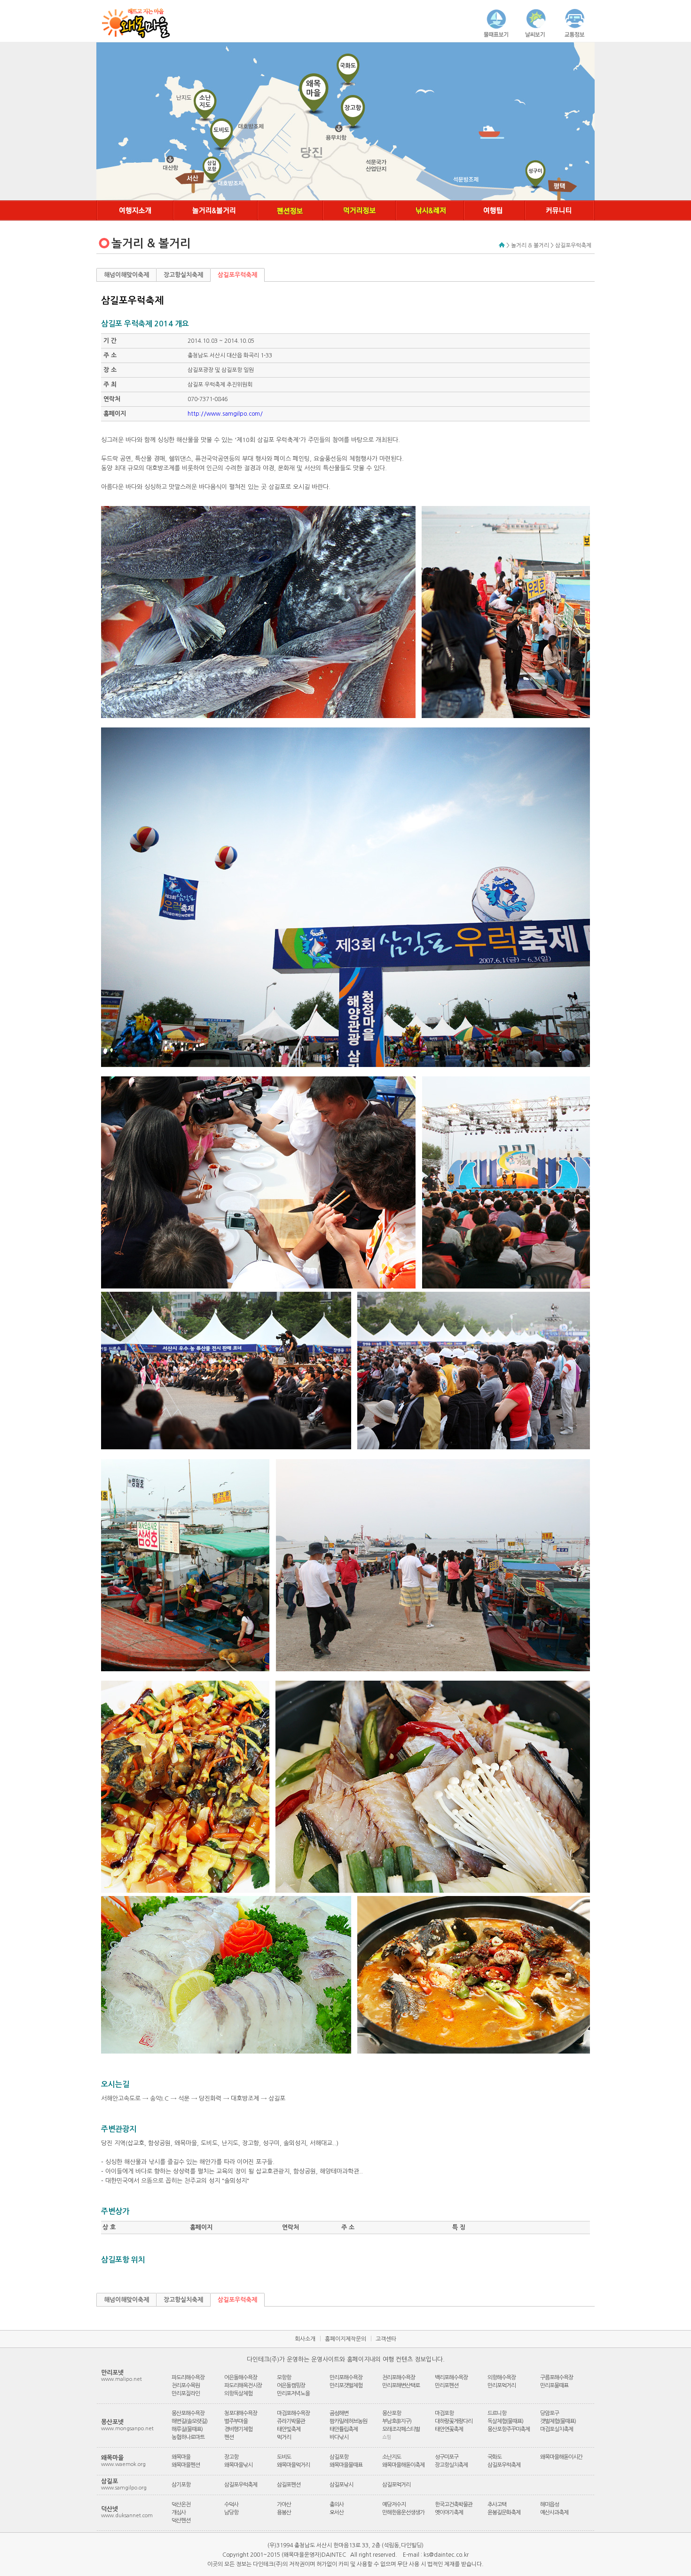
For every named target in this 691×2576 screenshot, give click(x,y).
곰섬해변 (339, 2413)
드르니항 (497, 2413)
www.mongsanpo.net (127, 2429)
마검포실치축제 (557, 2429)
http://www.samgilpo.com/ (225, 414)
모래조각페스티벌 (401, 2429)
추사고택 (497, 2505)
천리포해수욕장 (399, 2378)
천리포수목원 (186, 2386)
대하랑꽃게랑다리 (454, 2421)
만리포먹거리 (502, 2386)
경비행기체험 (238, 2429)
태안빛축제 (289, 2429)
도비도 (284, 2457)
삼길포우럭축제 (237, 275)
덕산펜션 (181, 2521)
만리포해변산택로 (401, 2386)
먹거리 (284, 2437)
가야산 (284, 2505)
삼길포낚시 (341, 2485)
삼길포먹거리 (396, 2485)
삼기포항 (181, 2485)
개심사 (179, 2513)
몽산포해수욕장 (188, 2413)
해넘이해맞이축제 (126, 275)
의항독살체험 (238, 2394)
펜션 (229, 2437)
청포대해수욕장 (241, 2413)
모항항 (284, 2378)
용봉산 (284, 2513)
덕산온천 (181, 2505)
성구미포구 (447, 2457)
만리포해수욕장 (346, 2378)
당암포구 (550, 2413)
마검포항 (444, 2413)
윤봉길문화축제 (504, 2513)
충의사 (337, 2505)
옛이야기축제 (449, 2513)
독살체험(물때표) (505, 2421)
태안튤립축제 (344, 2429)
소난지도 (392, 2457)
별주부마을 (236, 2421)
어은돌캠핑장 (291, 2386)
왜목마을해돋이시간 (561, 2457)
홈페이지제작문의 (345, 2339)
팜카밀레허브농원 (348, 2421)
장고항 (231, 2457)
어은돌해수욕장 (241, 2378)
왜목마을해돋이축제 (403, 2465)
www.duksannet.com (127, 2516)
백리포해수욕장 (451, 2378)
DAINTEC (334, 2555)
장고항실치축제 (183, 275)
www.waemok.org (123, 2464)
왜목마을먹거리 (293, 2465)
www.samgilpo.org (124, 2488)
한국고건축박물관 (454, 2505)
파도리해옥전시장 (243, 2386)
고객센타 (386, 2339)
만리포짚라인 (186, 2394)
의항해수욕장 (502, 2378)
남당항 (231, 2513)
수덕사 (231, 2505)
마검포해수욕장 (293, 2413)
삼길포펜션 (289, 2485)
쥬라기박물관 (291, 2421)
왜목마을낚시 (238, 2465)
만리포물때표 (554, 2386)
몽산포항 (392, 2413)
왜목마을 (181, 2457)
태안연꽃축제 (449, 2429)
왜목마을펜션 (186, 2465)
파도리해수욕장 (188, 2378)
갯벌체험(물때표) (558, 2421)
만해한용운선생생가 (403, 2513)
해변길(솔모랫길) (189, 2421)
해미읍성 (550, 2505)
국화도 (495, 2457)
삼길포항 (339, 2457)
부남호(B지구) (397, 2421)
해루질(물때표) (187, 2429)
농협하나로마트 (188, 2437)
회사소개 (305, 2339)
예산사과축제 (554, 2513)
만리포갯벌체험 (346, 2386)
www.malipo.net (122, 2379)
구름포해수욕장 (557, 2378)
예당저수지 (394, 2505)
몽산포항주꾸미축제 (509, 2429)
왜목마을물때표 (346, 2465)
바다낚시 (339, 2437)
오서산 (337, 2513)
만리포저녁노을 (293, 2394)
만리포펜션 (447, 2386)
